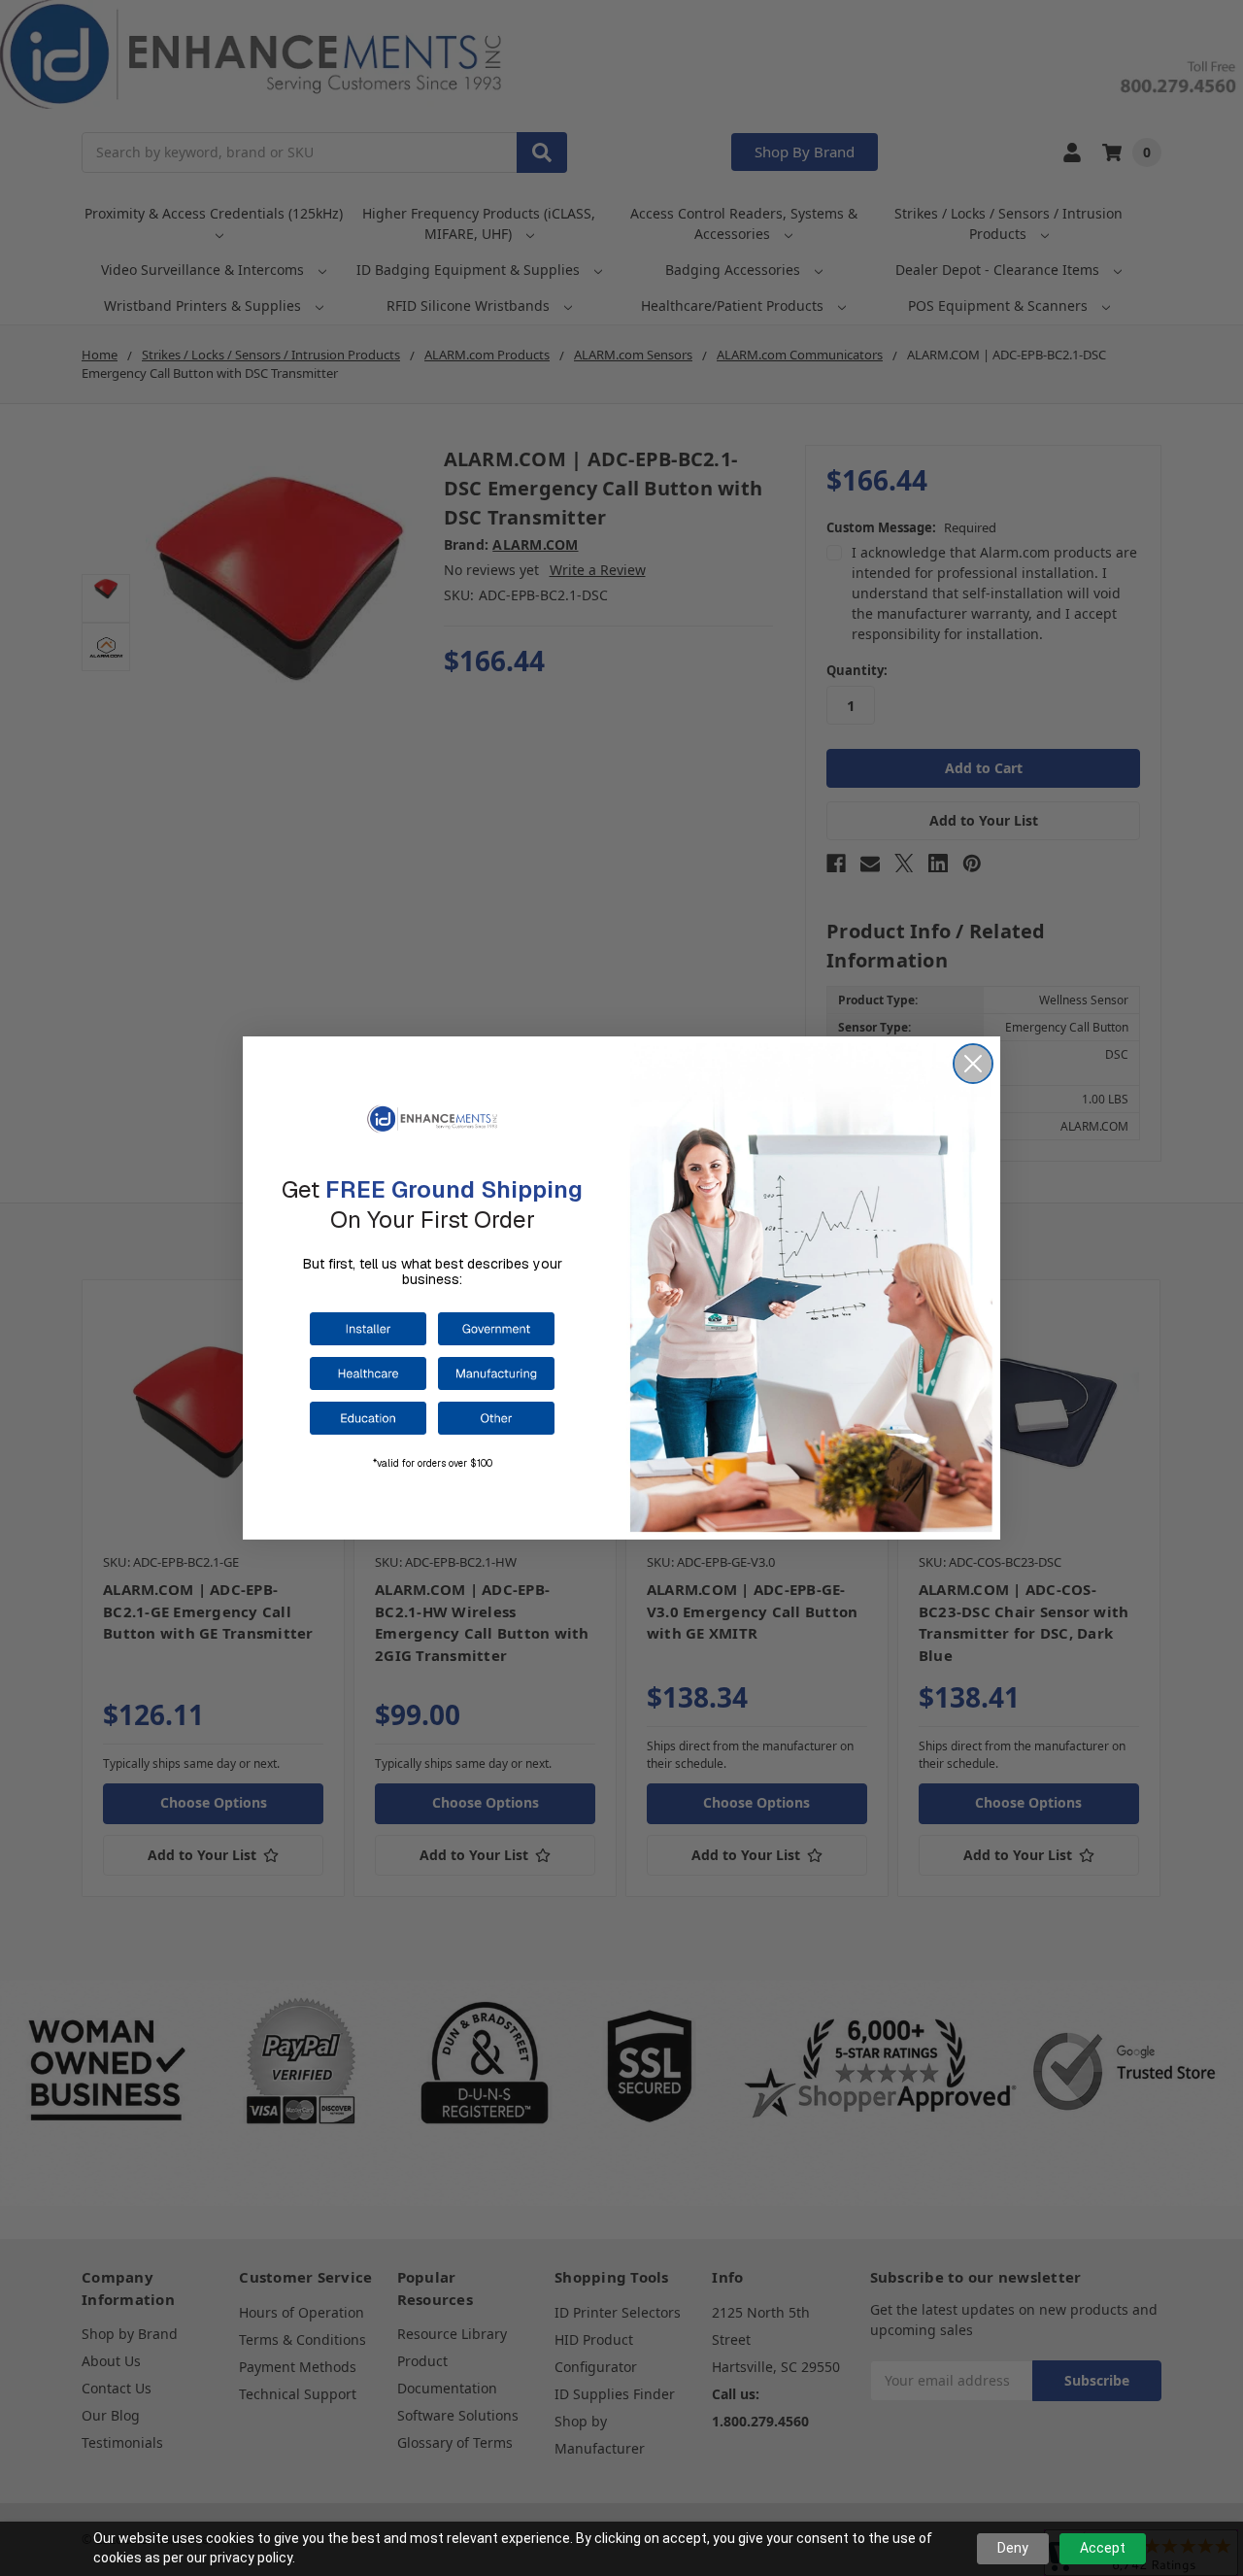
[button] (368, 1329)
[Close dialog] (973, 1064)
